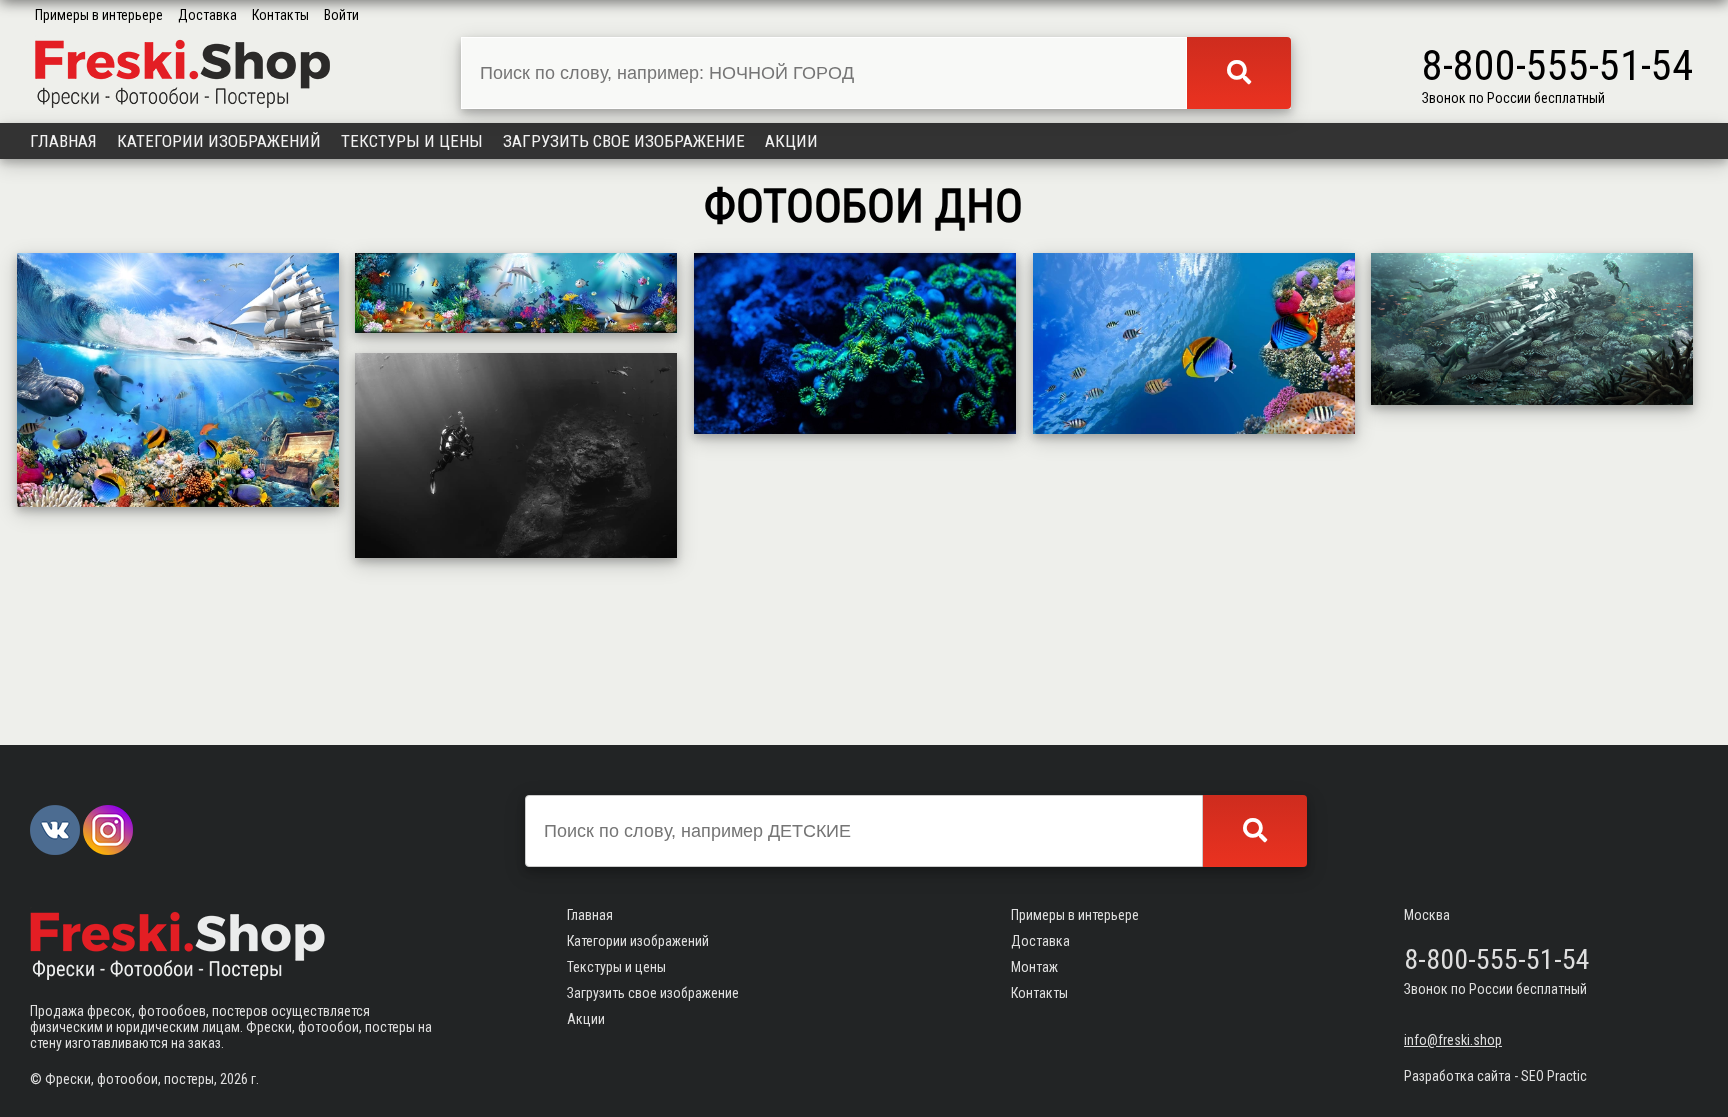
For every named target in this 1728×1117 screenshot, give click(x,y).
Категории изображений (219, 141)
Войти (341, 15)
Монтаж (1034, 967)
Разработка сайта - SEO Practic (1495, 1076)
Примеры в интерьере (99, 15)
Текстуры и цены (412, 141)
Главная (63, 141)
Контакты (280, 15)
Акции (791, 141)
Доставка (207, 15)
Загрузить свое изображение (624, 141)
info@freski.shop (1453, 1040)
